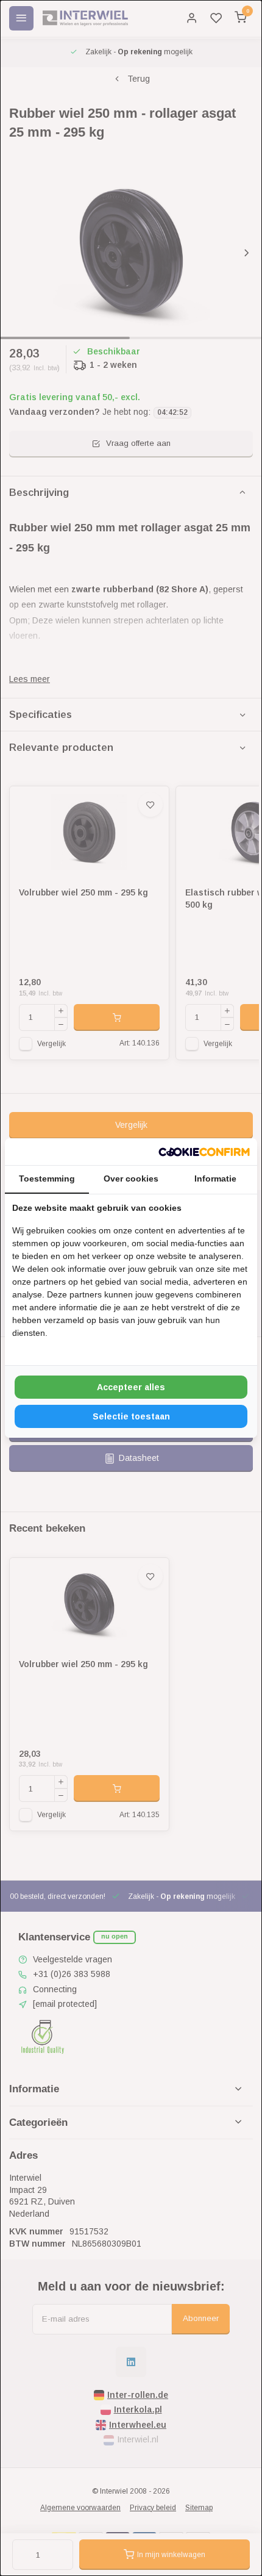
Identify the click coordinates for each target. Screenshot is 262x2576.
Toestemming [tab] (47, 1179)
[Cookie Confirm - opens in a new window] (204, 1152)
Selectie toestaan (131, 1416)
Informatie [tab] (215, 1179)
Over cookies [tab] (131, 1179)
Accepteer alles (131, 1387)
